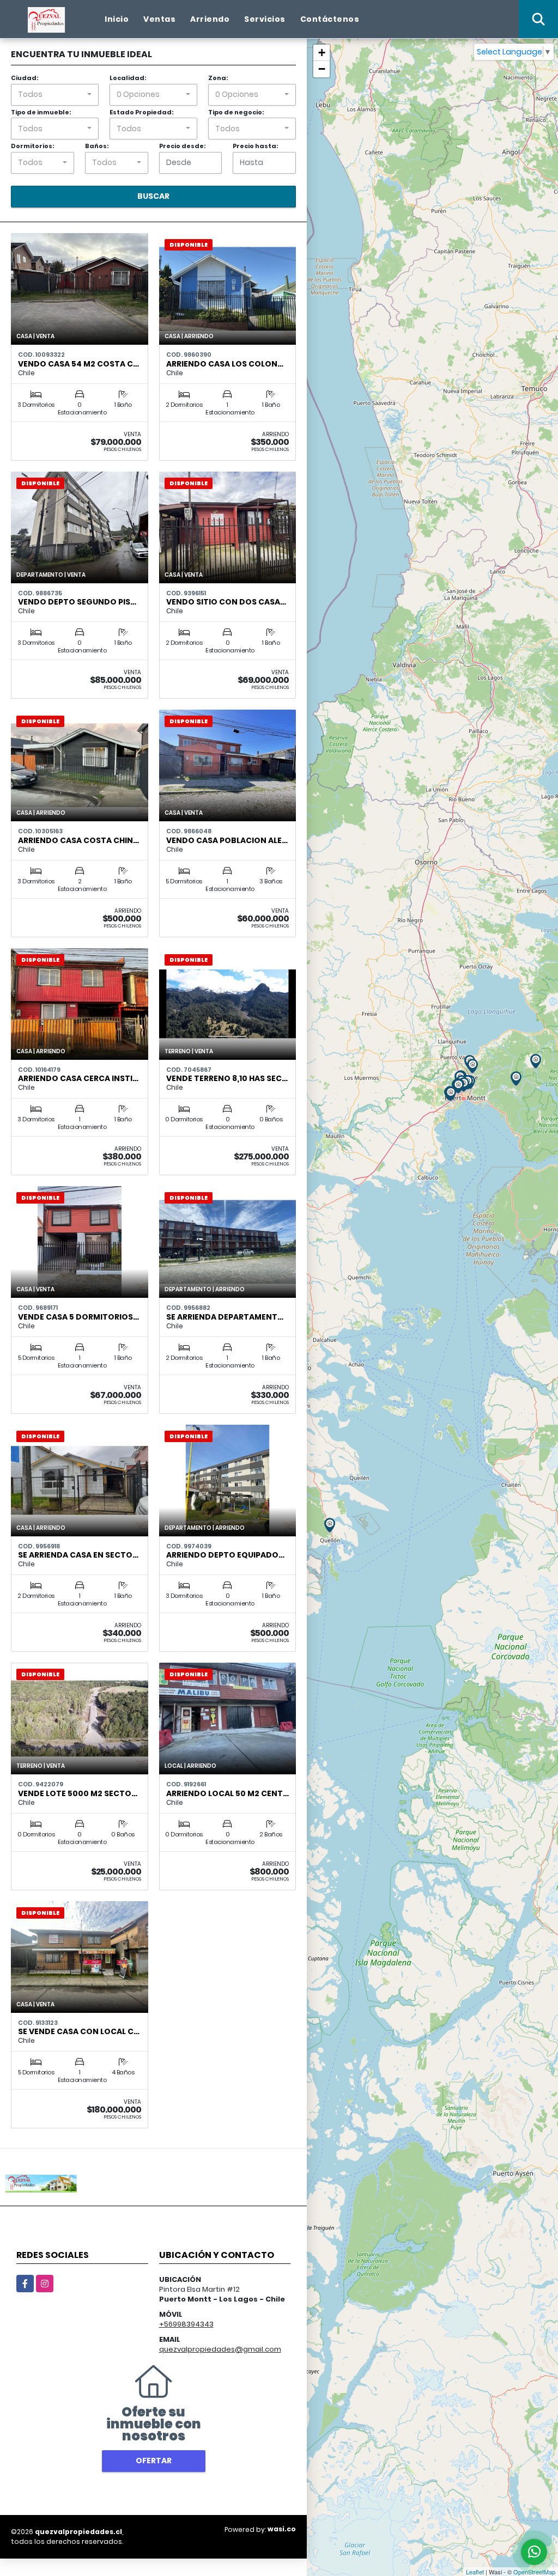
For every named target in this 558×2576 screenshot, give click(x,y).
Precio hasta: (255, 146)
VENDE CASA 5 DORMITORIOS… (78, 1317)
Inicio (117, 19)
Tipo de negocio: (236, 112)
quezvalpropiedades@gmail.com (220, 2349)
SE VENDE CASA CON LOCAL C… (79, 2031)
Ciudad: (25, 78)
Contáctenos (330, 19)
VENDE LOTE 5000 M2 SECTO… (78, 1793)
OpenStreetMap (534, 2572)
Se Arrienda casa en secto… (78, 1555)
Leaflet (475, 2572)
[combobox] (55, 95)
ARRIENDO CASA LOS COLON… (225, 364)
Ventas (159, 19)
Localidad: (128, 78)
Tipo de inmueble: (41, 112)
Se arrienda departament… (225, 1317)
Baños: (97, 146)
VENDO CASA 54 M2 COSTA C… (78, 364)
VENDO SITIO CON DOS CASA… (226, 602)
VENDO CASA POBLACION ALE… (227, 840)
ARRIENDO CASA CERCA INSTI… (78, 1078)
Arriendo (210, 19)
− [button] (322, 69)
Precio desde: (182, 146)
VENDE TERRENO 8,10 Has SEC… (227, 1078)
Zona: (218, 78)
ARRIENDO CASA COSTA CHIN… (78, 840)
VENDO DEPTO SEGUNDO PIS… (77, 602)
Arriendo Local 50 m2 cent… (228, 1793)
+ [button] (322, 53)
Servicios (265, 19)
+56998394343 (186, 2324)
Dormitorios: (32, 146)
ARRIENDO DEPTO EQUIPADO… (225, 1555)
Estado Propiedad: (141, 112)
